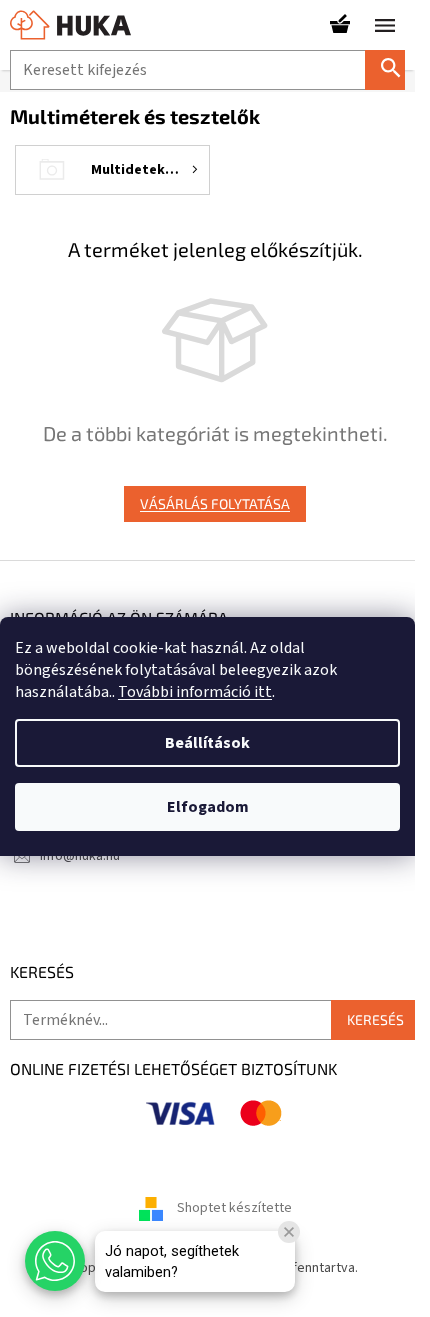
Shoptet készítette (234, 1209)
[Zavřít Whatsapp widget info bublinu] (289, 1232)
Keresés (393, 69)
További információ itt (195, 692)
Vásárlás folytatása (215, 503)
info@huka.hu (80, 856)
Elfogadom (208, 807)
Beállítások (207, 743)
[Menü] (385, 25)
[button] (55, 1261)
